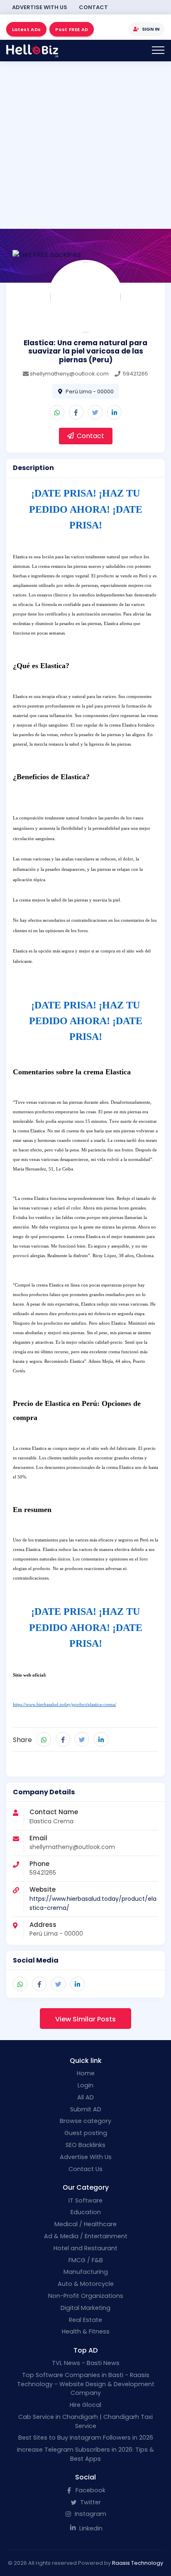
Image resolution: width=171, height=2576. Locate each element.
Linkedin (90, 2528)
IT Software (85, 2200)
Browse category (85, 2121)
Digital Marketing (85, 2308)
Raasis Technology (138, 2563)
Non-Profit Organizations (86, 2296)
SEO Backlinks (85, 2145)
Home (86, 2073)
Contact (93, 7)
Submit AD (86, 2109)
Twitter (90, 2502)
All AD (85, 2097)
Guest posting (86, 2133)
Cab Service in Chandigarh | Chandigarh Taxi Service (85, 2421)
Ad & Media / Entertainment (86, 2236)
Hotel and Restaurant (85, 2248)
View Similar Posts (85, 2019)
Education (86, 2212)
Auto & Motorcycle (86, 2284)
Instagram (90, 2514)
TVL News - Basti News (86, 2363)
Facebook (90, 2490)
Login (85, 2085)
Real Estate (85, 2320)
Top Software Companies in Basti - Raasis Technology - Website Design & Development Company (86, 2384)
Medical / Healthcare (85, 2224)
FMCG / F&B (86, 2260)
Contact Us (85, 2169)
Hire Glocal (85, 2405)
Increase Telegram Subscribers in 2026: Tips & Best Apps (85, 2454)
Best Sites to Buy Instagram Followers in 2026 (86, 2438)
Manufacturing (86, 2272)
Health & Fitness (86, 2331)
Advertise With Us (40, 7)
